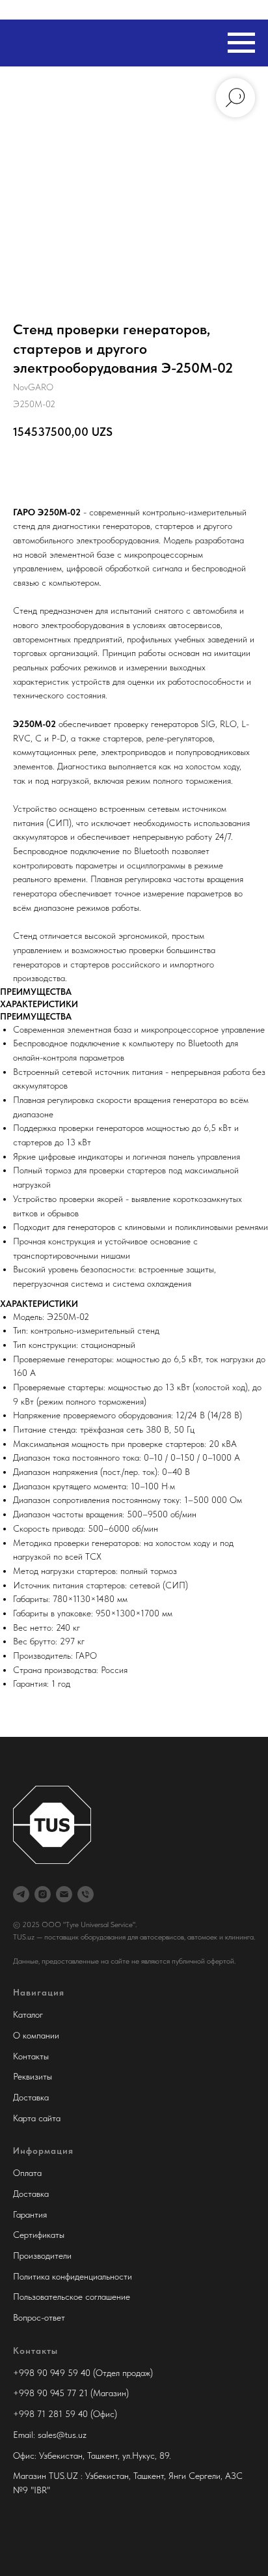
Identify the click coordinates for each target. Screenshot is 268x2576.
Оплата (27, 2173)
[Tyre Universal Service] (43, 1894)
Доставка (31, 2097)
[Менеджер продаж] (21, 1894)
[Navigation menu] (241, 43)
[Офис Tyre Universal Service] (86, 1894)
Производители (42, 2255)
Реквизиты (33, 2076)
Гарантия (30, 2214)
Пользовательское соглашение (72, 2297)
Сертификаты (39, 2235)
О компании (36, 2035)
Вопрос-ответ (39, 2317)
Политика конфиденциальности (73, 2276)
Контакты (31, 2056)
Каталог (28, 2014)
